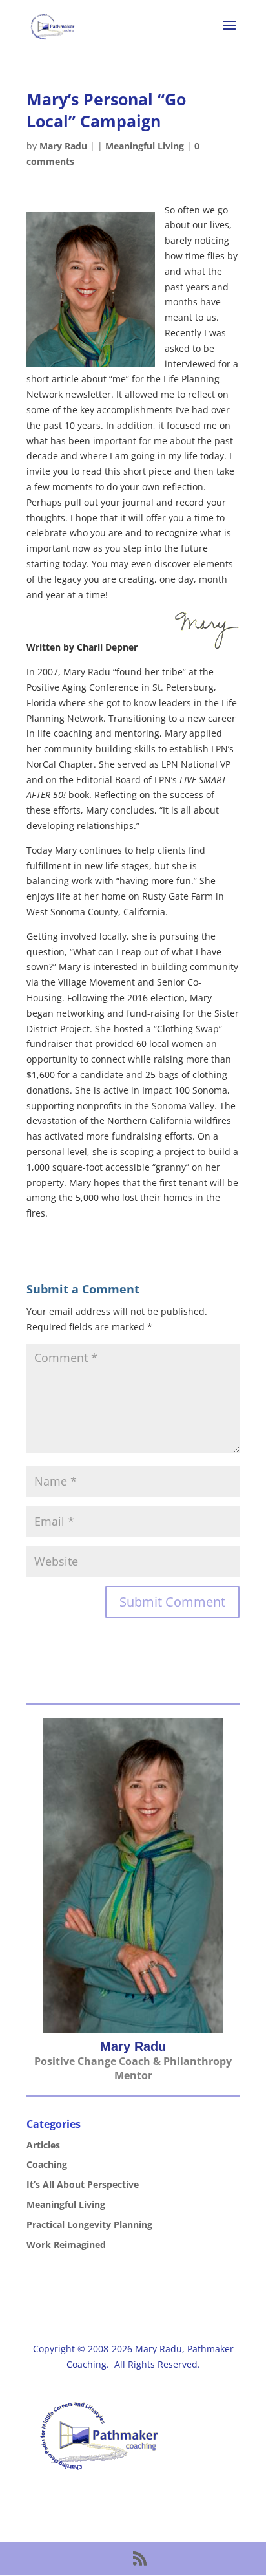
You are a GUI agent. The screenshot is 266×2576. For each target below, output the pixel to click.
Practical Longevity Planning (89, 2224)
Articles (43, 2145)
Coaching (47, 2164)
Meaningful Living (145, 146)
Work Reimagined (66, 2245)
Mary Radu (63, 146)
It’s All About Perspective (83, 2184)
